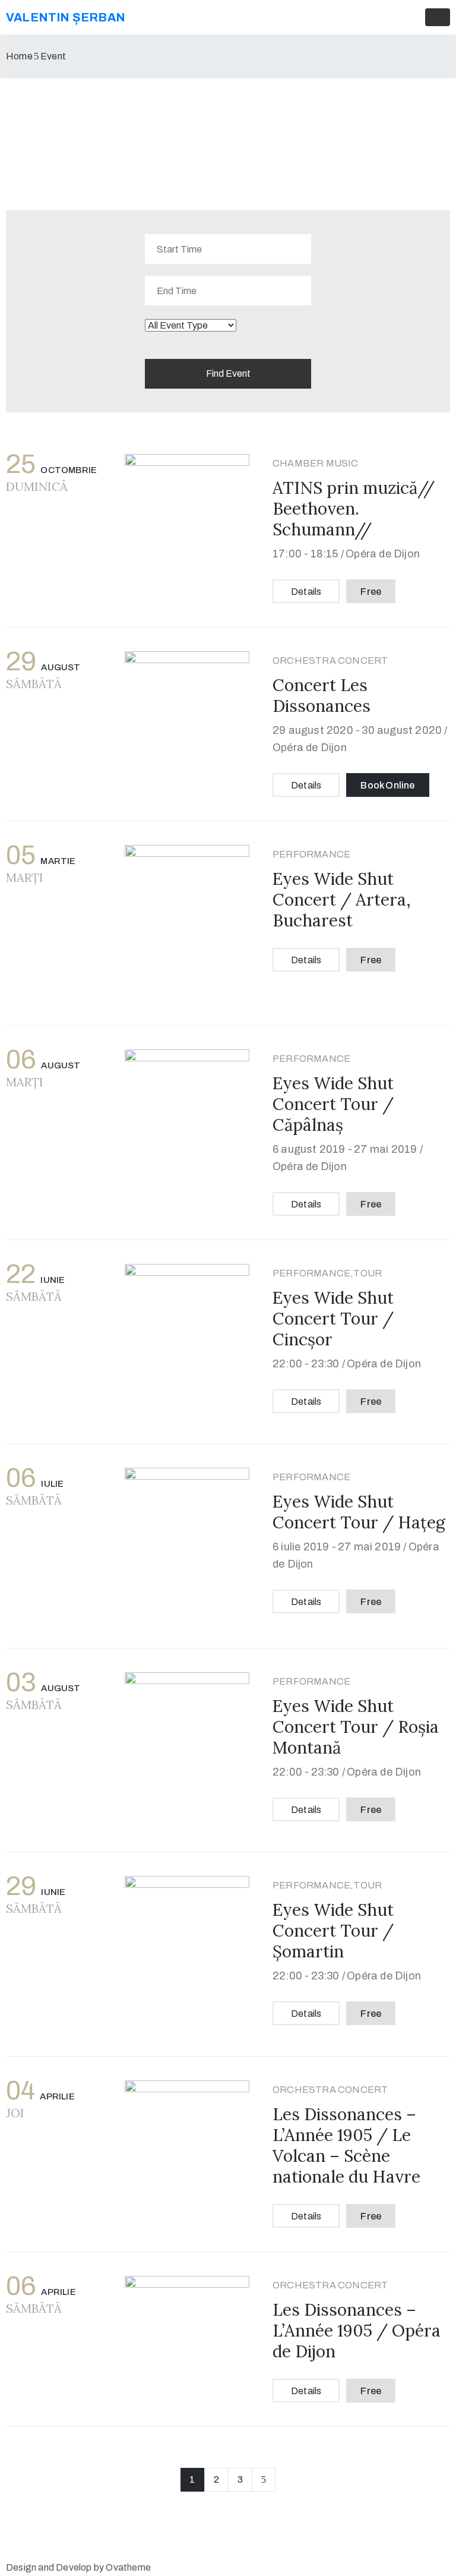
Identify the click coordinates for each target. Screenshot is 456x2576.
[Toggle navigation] (438, 17)
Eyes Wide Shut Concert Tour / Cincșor (333, 1319)
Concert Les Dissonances (322, 696)
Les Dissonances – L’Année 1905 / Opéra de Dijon (357, 2331)
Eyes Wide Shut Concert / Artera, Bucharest (342, 900)
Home (19, 56)
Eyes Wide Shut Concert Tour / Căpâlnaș (333, 1104)
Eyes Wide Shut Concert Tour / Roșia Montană (356, 1727)
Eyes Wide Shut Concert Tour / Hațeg (359, 1512)
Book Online (387, 785)
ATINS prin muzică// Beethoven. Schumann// (354, 509)
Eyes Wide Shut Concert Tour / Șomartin (333, 1931)
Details (306, 592)
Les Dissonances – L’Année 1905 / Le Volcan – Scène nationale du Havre (346, 2145)
